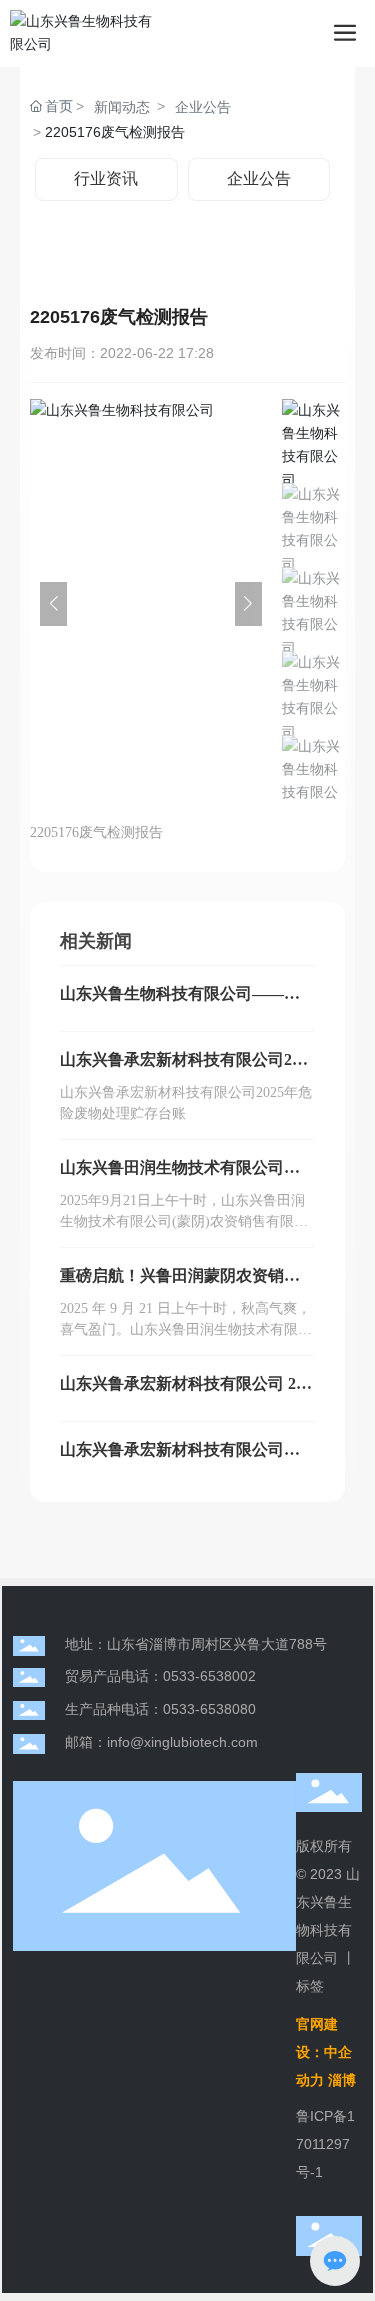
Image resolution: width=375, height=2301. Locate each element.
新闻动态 (122, 107)
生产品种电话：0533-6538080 (160, 1709)
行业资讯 (106, 178)
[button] (248, 604)
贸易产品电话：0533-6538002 (160, 1676)
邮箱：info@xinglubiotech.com (161, 1742)
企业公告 (203, 107)
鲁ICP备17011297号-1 (325, 2144)
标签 (310, 1986)
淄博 (342, 2080)
